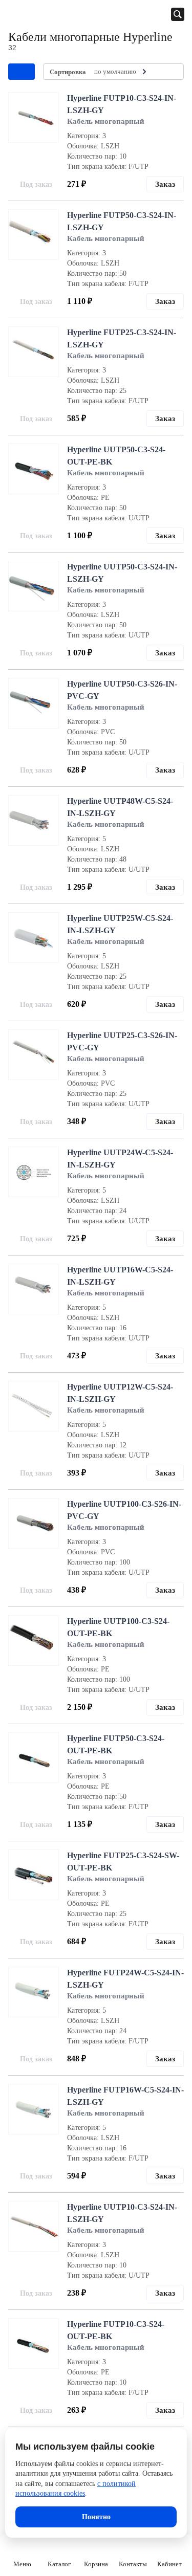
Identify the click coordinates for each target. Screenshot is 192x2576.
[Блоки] (170, 72)
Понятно (96, 2517)
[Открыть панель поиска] (178, 14)
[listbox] (121, 72)
